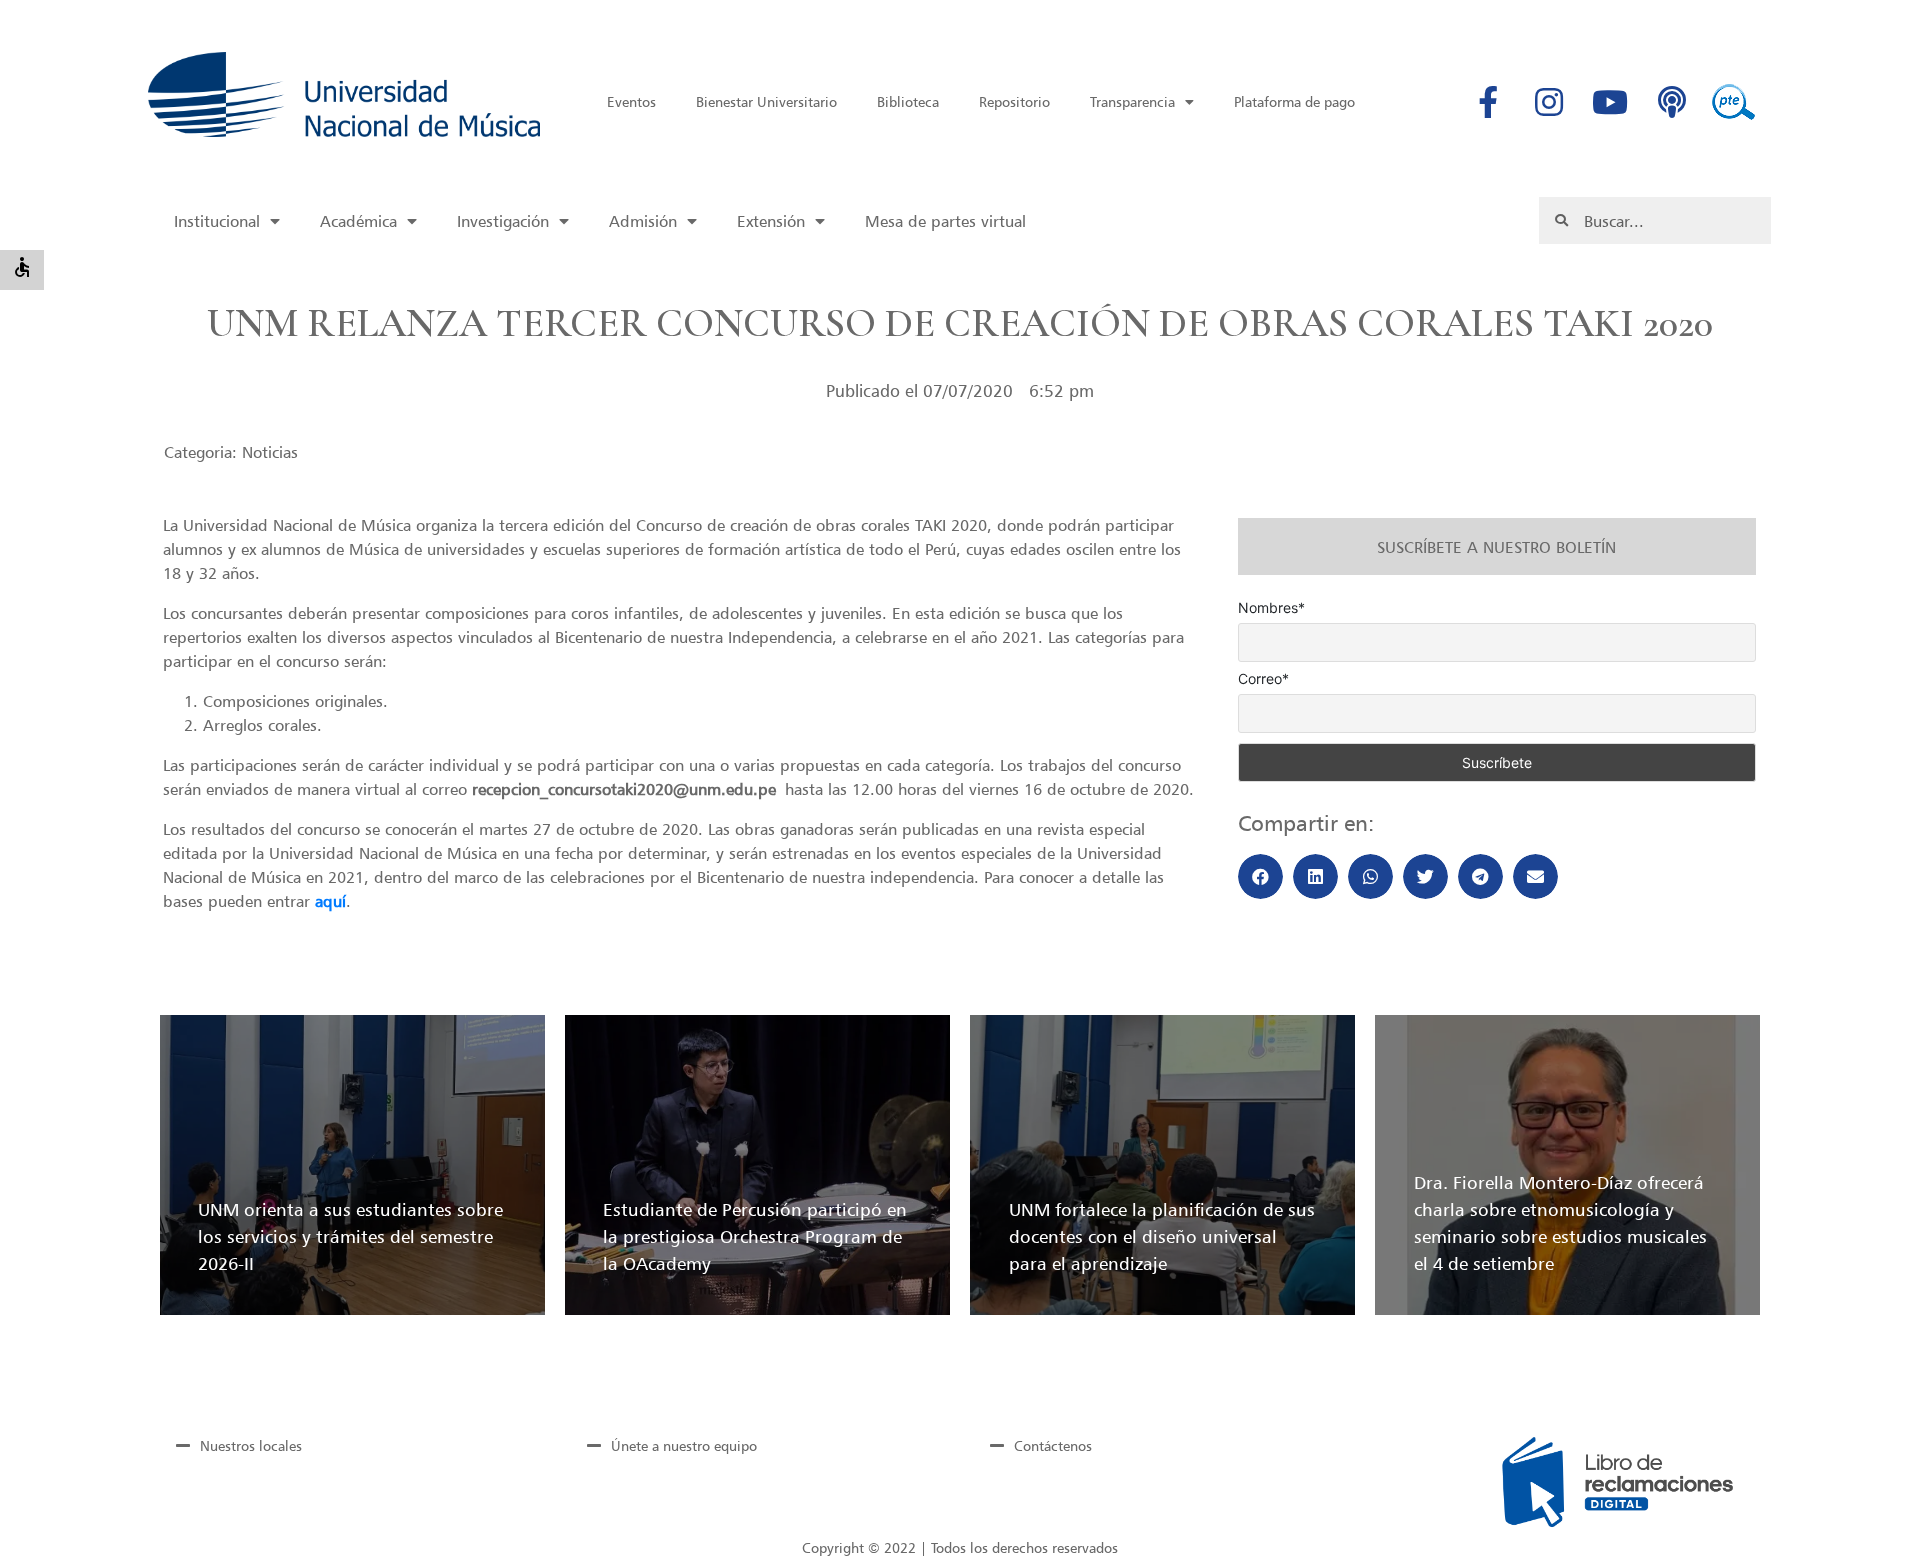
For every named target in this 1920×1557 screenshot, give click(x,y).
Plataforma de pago (1294, 101)
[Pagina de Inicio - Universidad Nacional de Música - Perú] (344, 94)
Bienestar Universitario (766, 101)
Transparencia (1132, 101)
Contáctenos (1053, 1445)
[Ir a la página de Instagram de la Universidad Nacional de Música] (1549, 102)
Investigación (503, 221)
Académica (358, 221)
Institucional (217, 221)
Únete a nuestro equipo (684, 1445)
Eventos (631, 101)
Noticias (270, 452)
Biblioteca (908, 101)
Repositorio (1014, 101)
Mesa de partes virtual (945, 221)
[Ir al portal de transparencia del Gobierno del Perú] (1733, 102)
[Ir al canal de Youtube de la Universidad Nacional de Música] (1610, 102)
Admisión (643, 221)
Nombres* (1271, 608)
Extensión (771, 221)
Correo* (1263, 679)
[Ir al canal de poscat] (1672, 102)
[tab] (347, 1445)
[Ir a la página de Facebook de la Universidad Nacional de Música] (1488, 102)
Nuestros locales (251, 1445)
